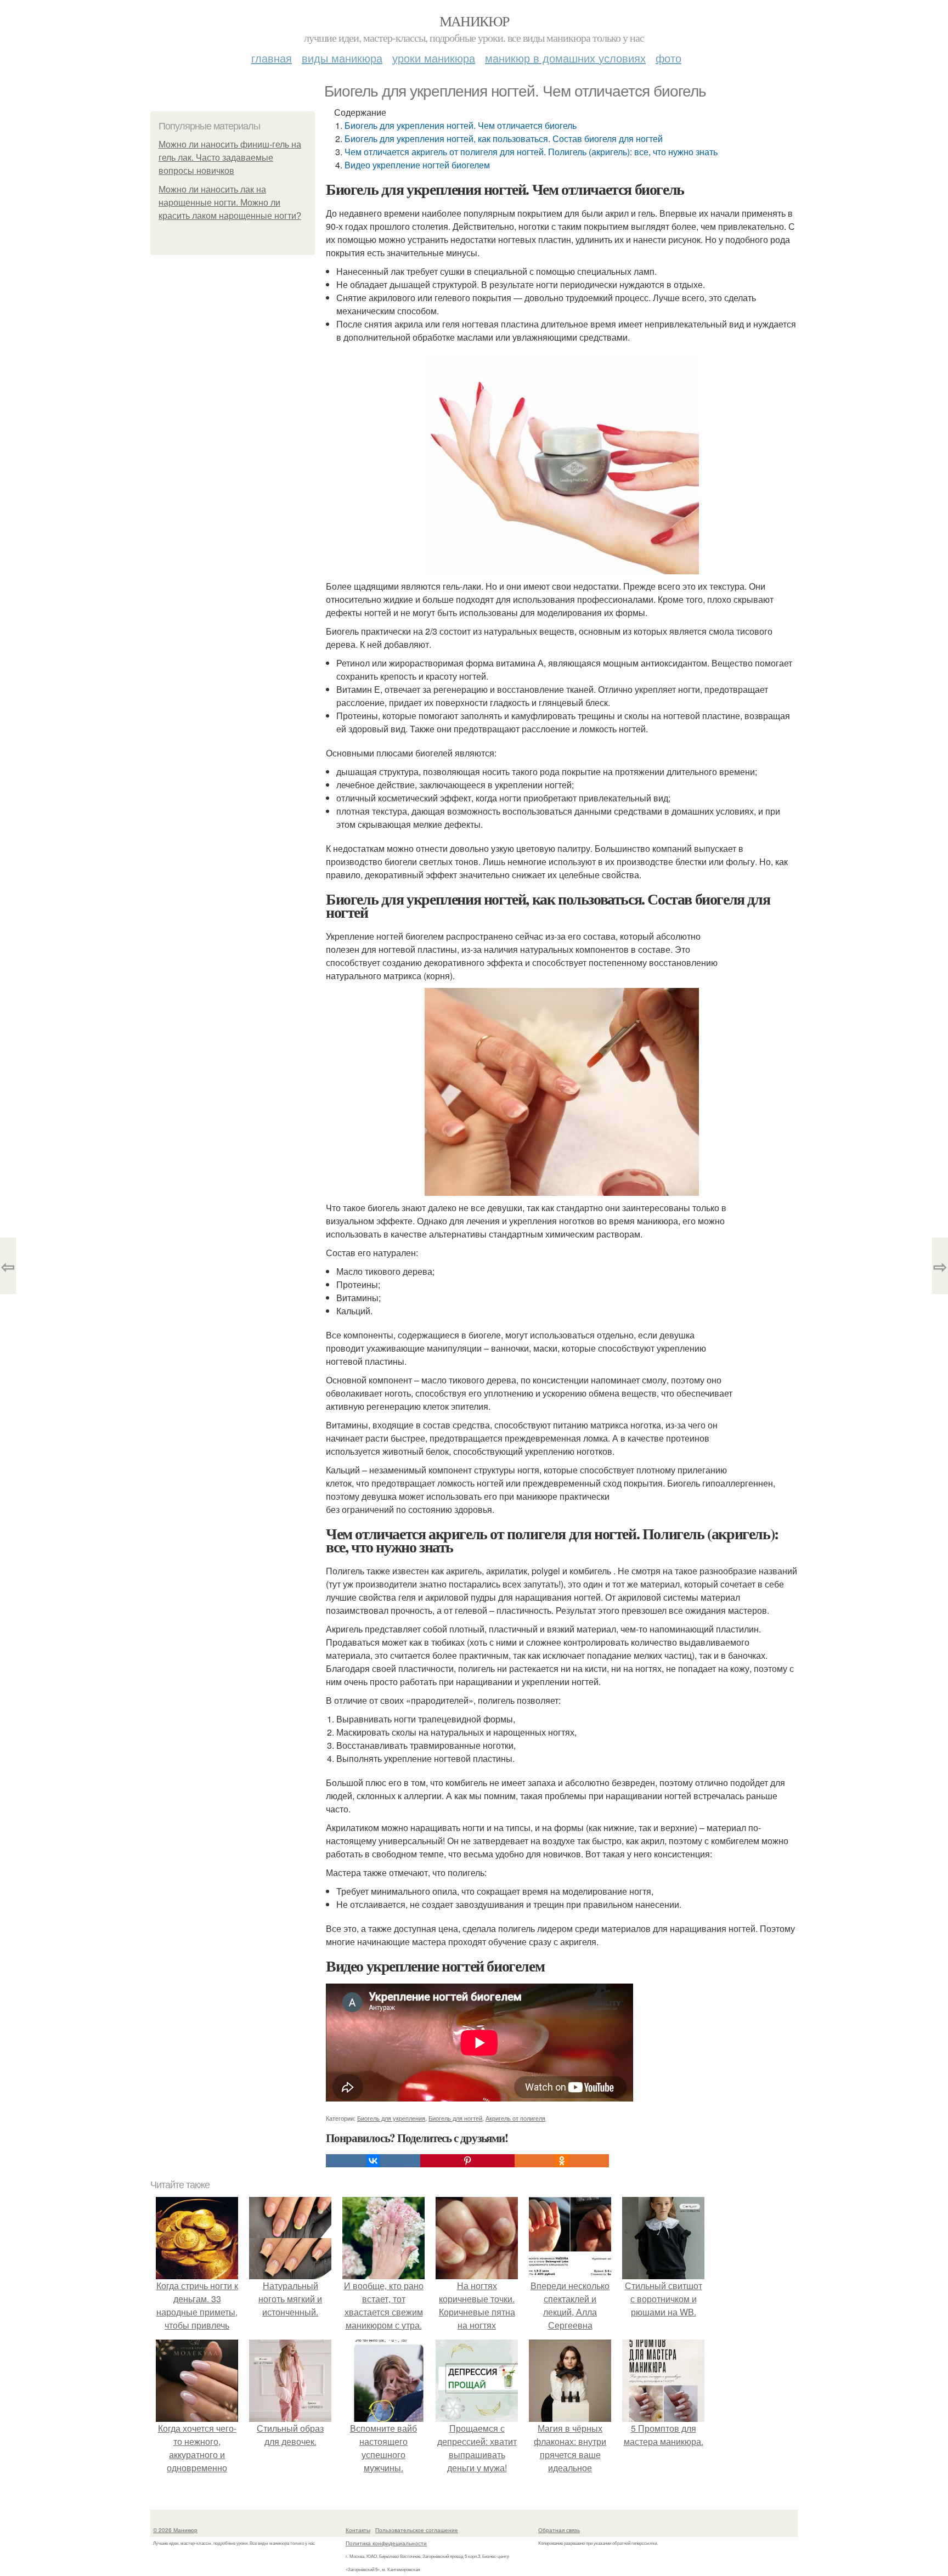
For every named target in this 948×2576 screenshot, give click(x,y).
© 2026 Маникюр (175, 2530)
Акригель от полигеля (515, 2118)
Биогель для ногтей (455, 2118)
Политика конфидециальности (386, 2543)
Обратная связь (559, 2530)
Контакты (358, 2530)
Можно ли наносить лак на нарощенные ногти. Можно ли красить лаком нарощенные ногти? (230, 203)
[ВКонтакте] (373, 2161)
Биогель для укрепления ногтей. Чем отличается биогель (461, 125)
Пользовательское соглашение (417, 2530)
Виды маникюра (342, 58)
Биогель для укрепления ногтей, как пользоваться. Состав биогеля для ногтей (504, 139)
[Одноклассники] (562, 2161)
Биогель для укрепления (391, 2118)
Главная (272, 58)
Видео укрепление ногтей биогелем (417, 165)
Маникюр (474, 21)
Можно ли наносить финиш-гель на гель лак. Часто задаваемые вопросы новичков (230, 158)
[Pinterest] (467, 2161)
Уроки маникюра (434, 58)
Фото (668, 58)
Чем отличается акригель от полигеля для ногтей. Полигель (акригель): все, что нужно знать (531, 152)
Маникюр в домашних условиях (565, 58)
